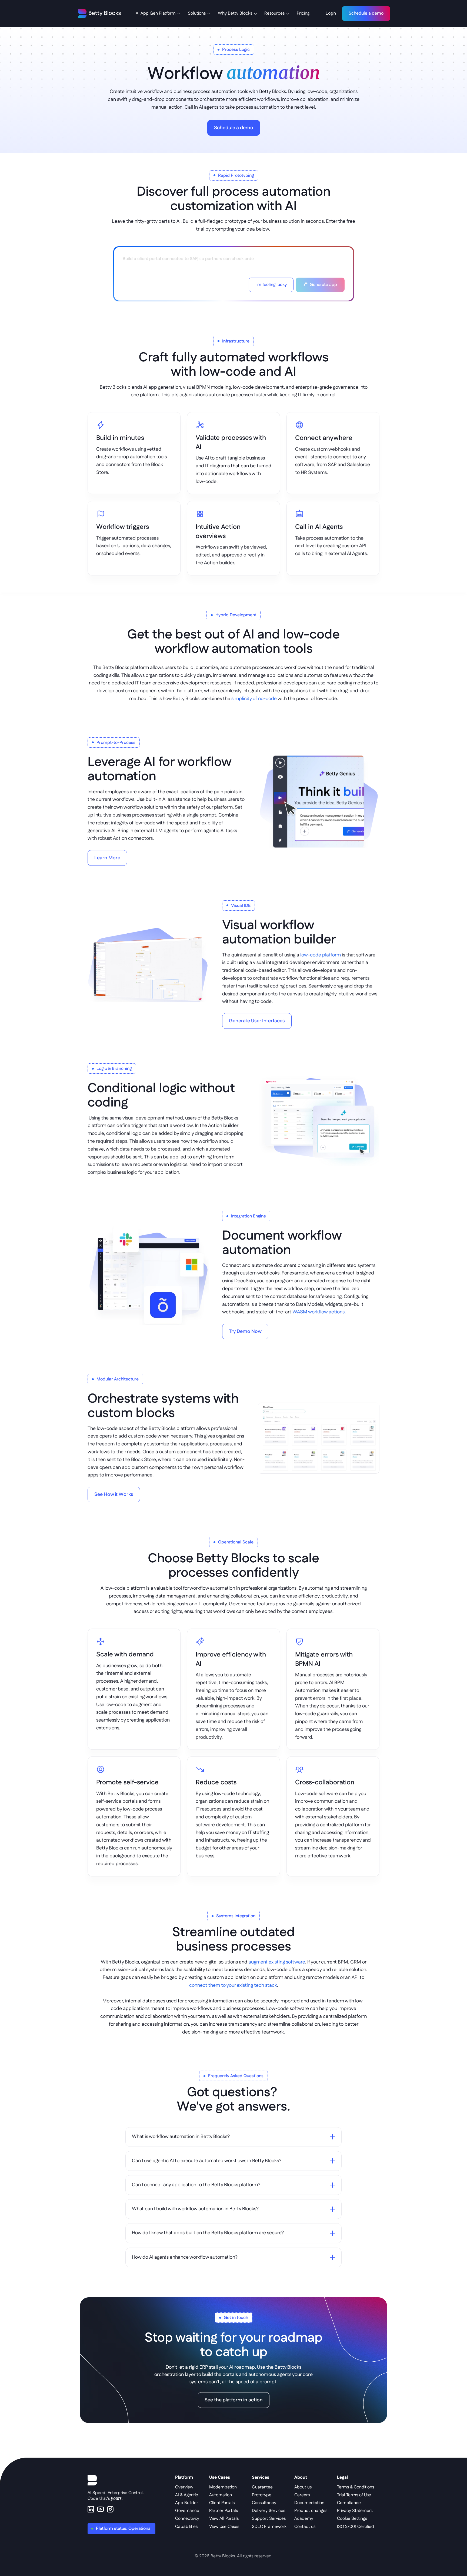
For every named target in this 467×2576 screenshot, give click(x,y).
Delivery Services (268, 2511)
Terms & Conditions (356, 2487)
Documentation (309, 2503)
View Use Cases (224, 2527)
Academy (304, 2519)
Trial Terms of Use (354, 2495)
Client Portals (222, 2503)
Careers (302, 2495)
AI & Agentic (187, 2495)
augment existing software (277, 1962)
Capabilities (186, 2527)
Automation (221, 2495)
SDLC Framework (269, 2527)
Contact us (305, 2527)
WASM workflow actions (318, 1312)
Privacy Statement (355, 2511)
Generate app (323, 285)
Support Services (269, 2519)
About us (303, 2487)
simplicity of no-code (254, 699)
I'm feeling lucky (271, 285)
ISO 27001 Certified (356, 2527)
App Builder (187, 2503)
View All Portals (224, 2519)
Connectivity (187, 2519)
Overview (184, 2487)
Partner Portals (224, 2511)
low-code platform (321, 955)
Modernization (223, 2487)
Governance (187, 2511)
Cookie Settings (352, 2519)
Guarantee (262, 2487)
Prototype (262, 2495)
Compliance (349, 2503)
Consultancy (264, 2503)
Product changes (311, 2511)
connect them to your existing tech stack (233, 1985)
